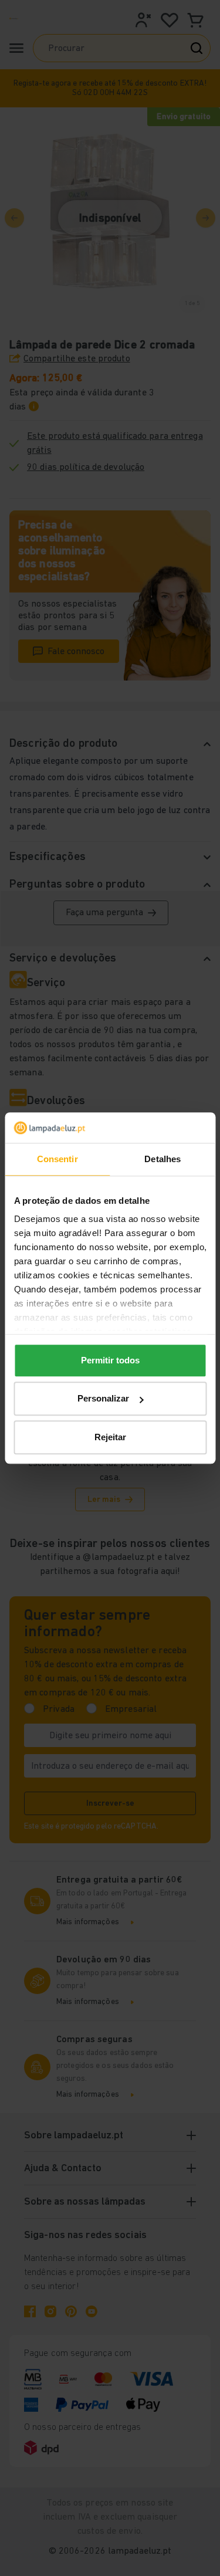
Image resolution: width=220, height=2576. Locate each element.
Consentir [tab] (57, 1159)
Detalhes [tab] (163, 1159)
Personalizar (103, 1399)
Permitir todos (110, 1360)
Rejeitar (110, 1437)
